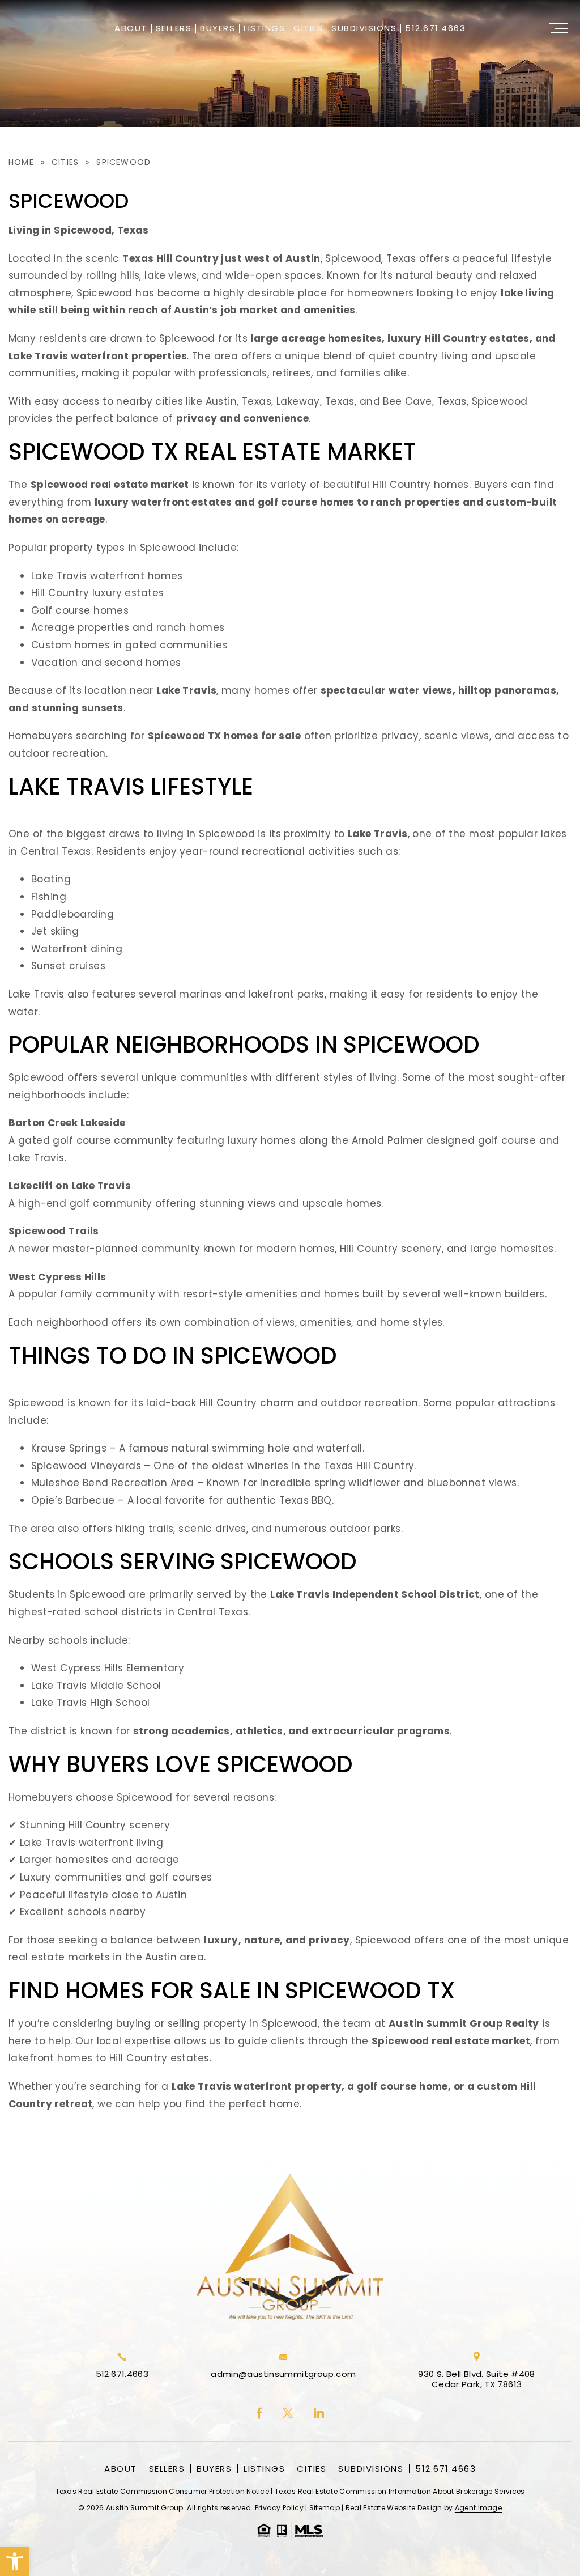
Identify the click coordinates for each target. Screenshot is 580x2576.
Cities (308, 29)
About (131, 29)
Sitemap (325, 2508)
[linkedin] (319, 2414)
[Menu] (558, 28)
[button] (15, 2561)
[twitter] (288, 2414)
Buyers (217, 29)
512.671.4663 (435, 29)
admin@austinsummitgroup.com (283, 2374)
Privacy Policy (279, 2508)
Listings (264, 29)
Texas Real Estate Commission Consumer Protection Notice (163, 2491)
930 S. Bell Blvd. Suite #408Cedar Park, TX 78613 (477, 2379)
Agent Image (478, 2508)
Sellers (174, 29)
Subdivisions (364, 29)
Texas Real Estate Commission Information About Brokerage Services (400, 2491)
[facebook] (259, 2414)
